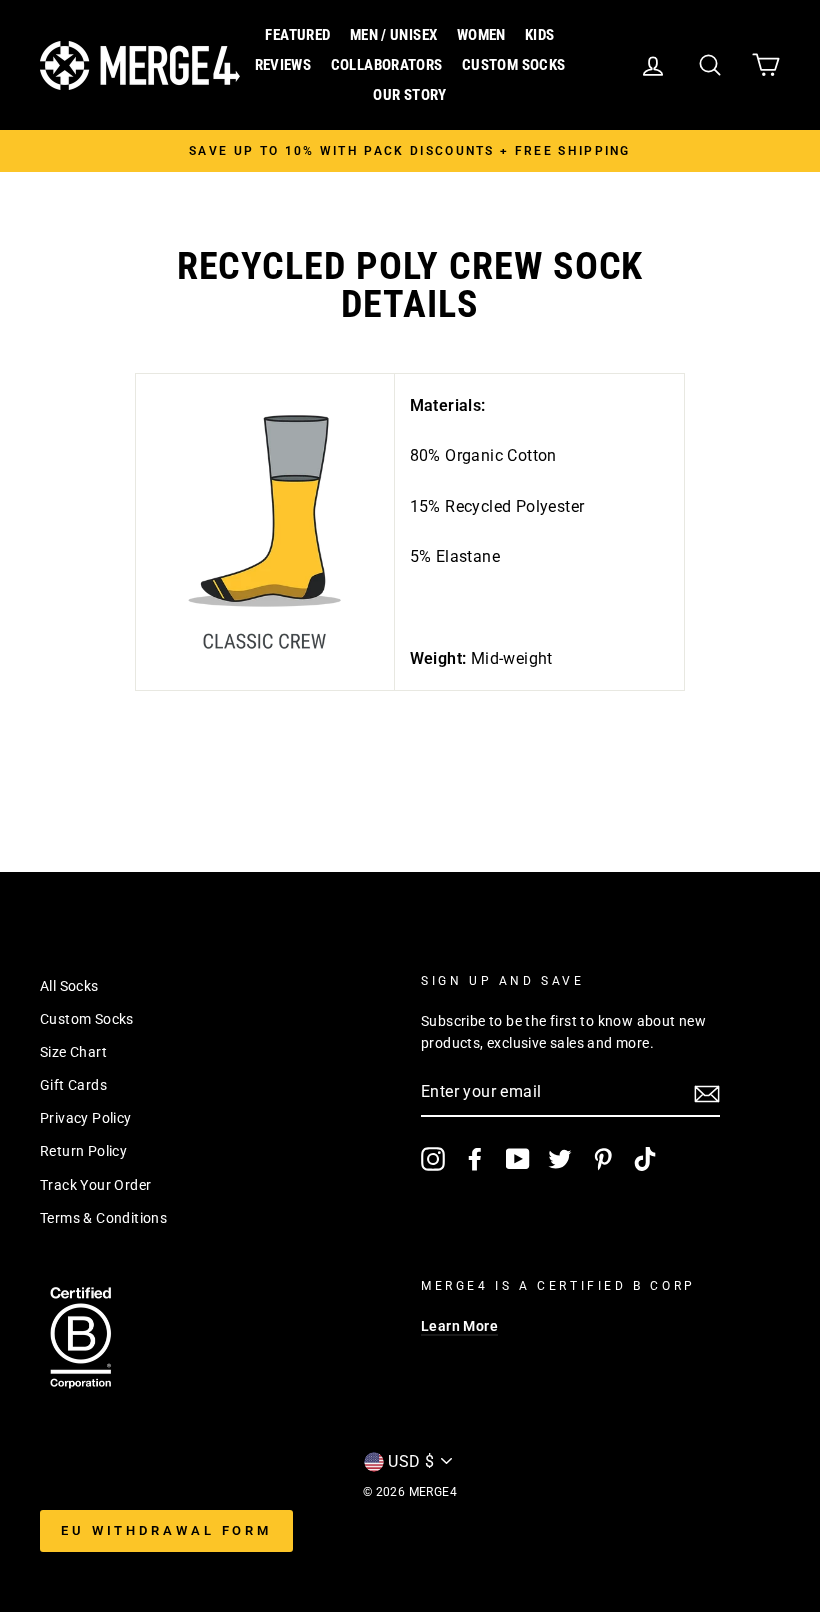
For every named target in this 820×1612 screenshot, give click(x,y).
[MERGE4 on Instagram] (433, 1159)
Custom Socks (87, 1019)
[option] (410, 151)
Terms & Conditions (103, 1218)
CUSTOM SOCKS (514, 65)
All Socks (69, 986)
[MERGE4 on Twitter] (560, 1159)
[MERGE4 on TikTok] (645, 1159)
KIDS (540, 35)
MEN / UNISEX (394, 35)
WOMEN (481, 35)
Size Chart (73, 1052)
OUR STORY (409, 95)
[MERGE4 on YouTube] (518, 1159)
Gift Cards (73, 1085)
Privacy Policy (86, 1118)
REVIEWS (283, 65)
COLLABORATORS (387, 65)
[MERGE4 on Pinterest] (603, 1159)
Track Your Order (95, 1185)
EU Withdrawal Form (166, 1530)
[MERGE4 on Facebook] (475, 1159)
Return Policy (83, 1151)
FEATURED (297, 35)
